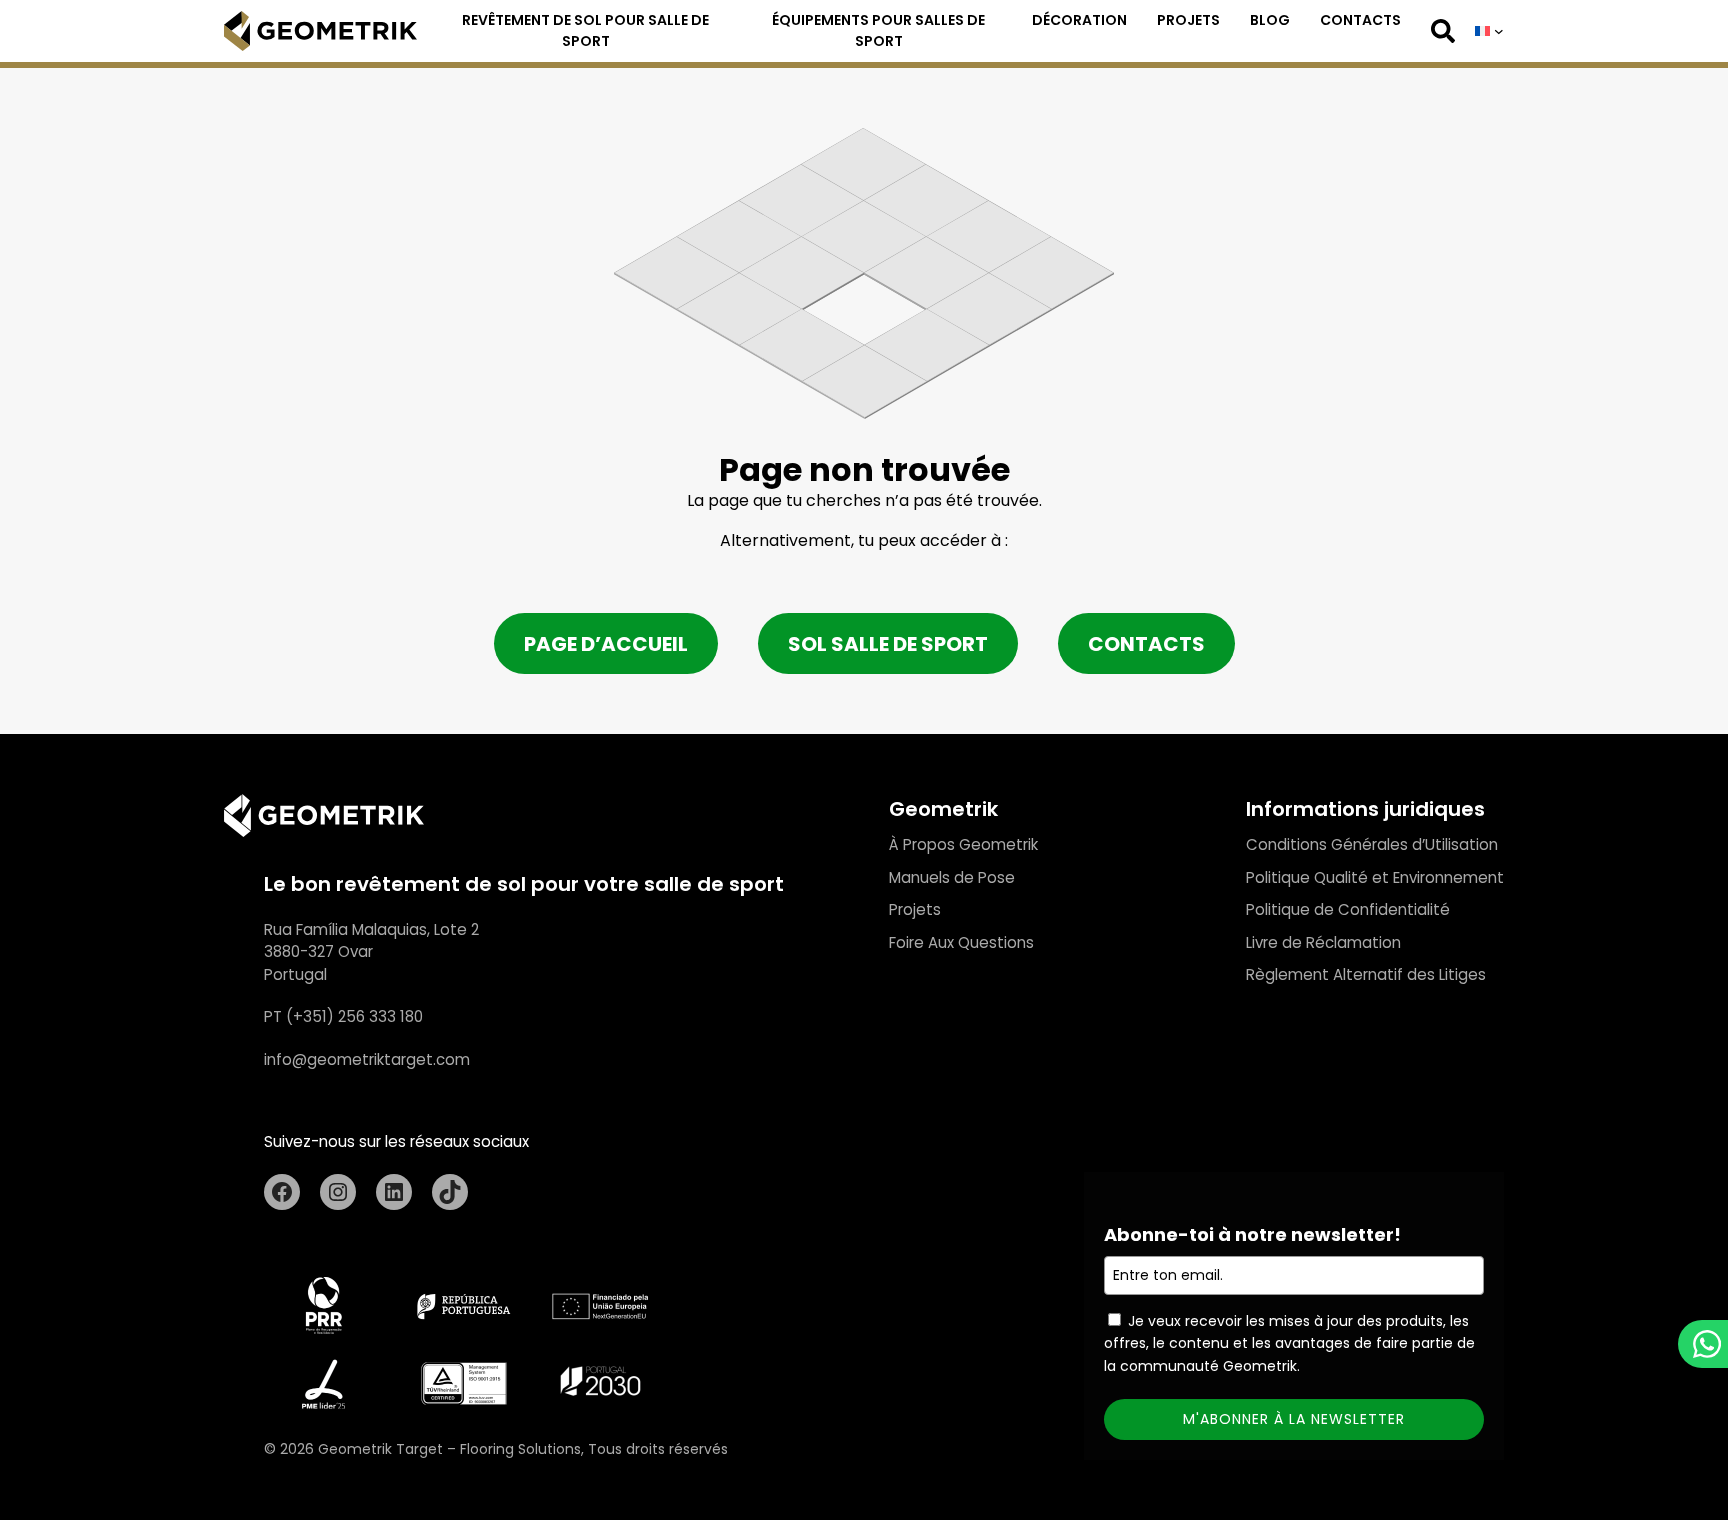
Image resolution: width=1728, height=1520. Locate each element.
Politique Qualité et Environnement (1375, 877)
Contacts (1360, 20)
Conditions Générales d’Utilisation (1372, 844)
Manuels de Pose (952, 877)
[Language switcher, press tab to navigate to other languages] (1489, 31)
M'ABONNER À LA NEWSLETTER (1294, 1419)
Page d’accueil (606, 644)
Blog (1270, 20)
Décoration (1079, 20)
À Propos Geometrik (963, 844)
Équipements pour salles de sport (878, 30)
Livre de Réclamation (1323, 942)
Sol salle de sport (888, 644)
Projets (1188, 20)
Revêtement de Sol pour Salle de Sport (585, 30)
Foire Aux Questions (961, 942)
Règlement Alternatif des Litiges (1366, 974)
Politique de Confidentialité (1348, 909)
